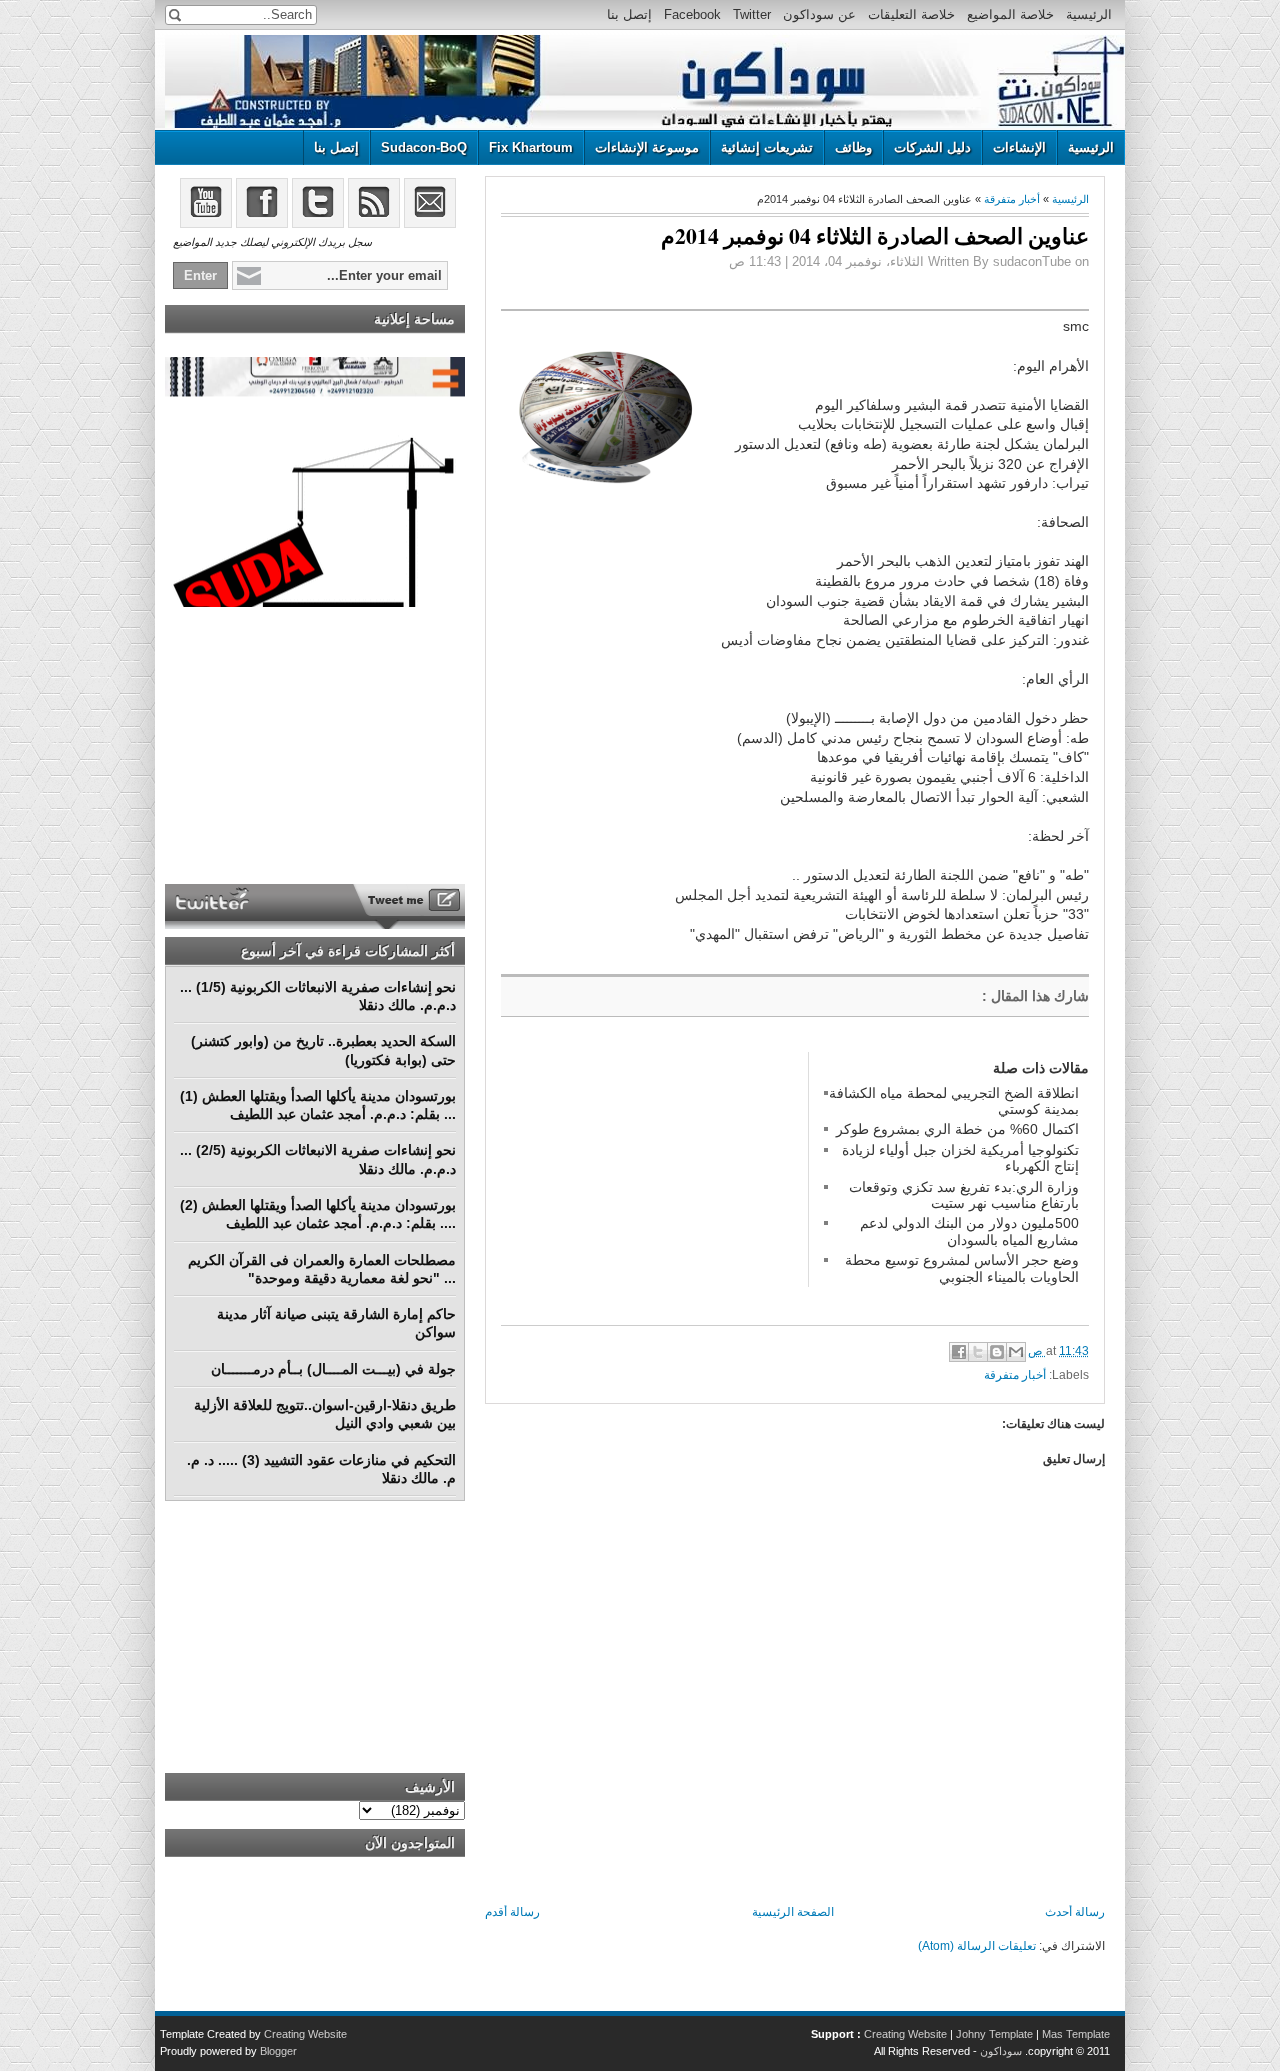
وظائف (853, 147)
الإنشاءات (1019, 147)
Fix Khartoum (531, 147)
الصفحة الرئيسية (793, 1912)
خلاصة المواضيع (1010, 14)
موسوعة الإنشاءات (647, 147)
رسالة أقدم (512, 1912)
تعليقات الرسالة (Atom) (977, 1946)
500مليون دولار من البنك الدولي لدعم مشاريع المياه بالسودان (969, 1231)
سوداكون (1001, 2051)
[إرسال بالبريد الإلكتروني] (1016, 1352)
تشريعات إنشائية (767, 147)
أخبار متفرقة (1012, 199)
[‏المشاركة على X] (978, 1352)
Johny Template (994, 2034)
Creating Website (905, 2034)
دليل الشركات (932, 147)
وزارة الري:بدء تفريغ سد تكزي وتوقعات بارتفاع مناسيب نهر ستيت (964, 1195)
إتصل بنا (629, 14)
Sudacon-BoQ (424, 147)
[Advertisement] (651, 1177)
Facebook (692, 14)
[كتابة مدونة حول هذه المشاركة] (997, 1352)
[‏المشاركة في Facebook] (959, 1352)
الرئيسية (1089, 14)
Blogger (278, 2051)
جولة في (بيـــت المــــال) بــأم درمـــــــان (333, 1369)
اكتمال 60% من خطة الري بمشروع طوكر (957, 1129)
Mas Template (1076, 2034)
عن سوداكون (819, 14)
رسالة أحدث (1075, 1912)
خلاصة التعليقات (911, 14)
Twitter (752, 14)
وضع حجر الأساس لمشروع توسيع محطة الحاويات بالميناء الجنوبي (962, 1268)
